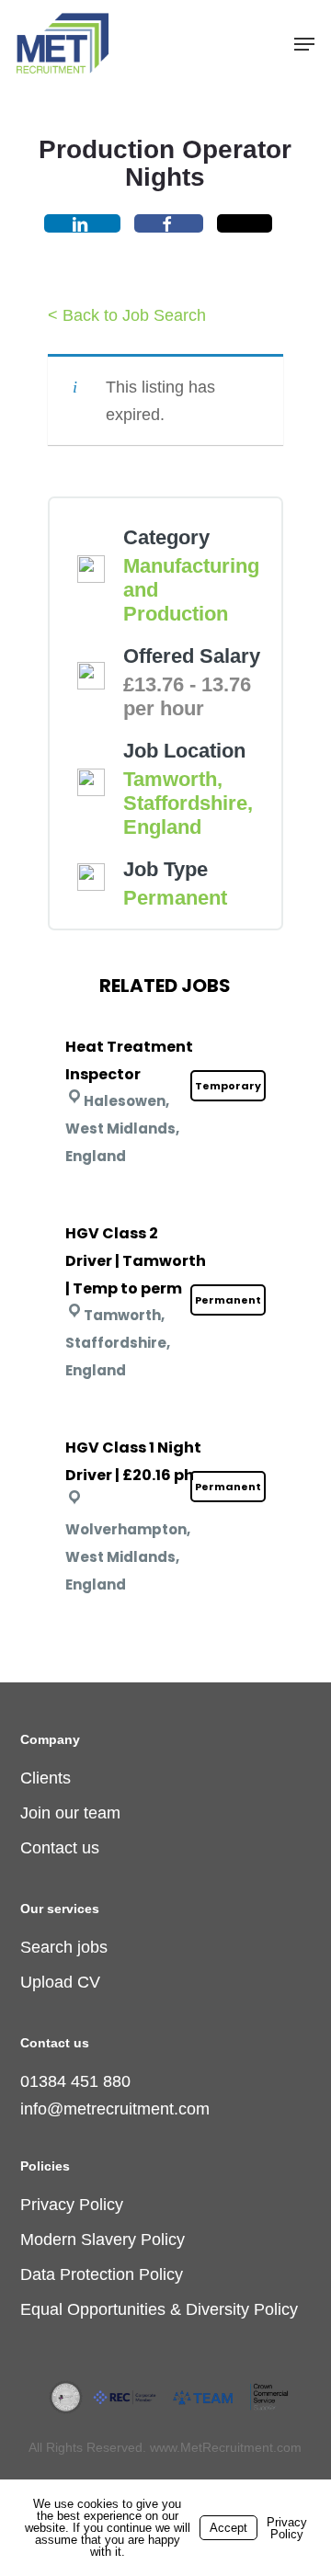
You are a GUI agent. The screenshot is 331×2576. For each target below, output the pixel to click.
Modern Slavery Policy (103, 2240)
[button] (304, 44)
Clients (46, 1778)
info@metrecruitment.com (115, 2109)
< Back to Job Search (127, 315)
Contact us (60, 1848)
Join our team (70, 1813)
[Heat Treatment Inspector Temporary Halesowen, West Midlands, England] (166, 1022)
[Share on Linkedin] (82, 223)
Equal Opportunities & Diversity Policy (159, 2309)
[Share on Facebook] (169, 223)
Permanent (175, 898)
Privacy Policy (72, 2205)
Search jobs (64, 1947)
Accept (228, 2528)
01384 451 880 (75, 2081)
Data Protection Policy (102, 2274)
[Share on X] (245, 223)
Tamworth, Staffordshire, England (188, 803)
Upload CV (60, 1982)
